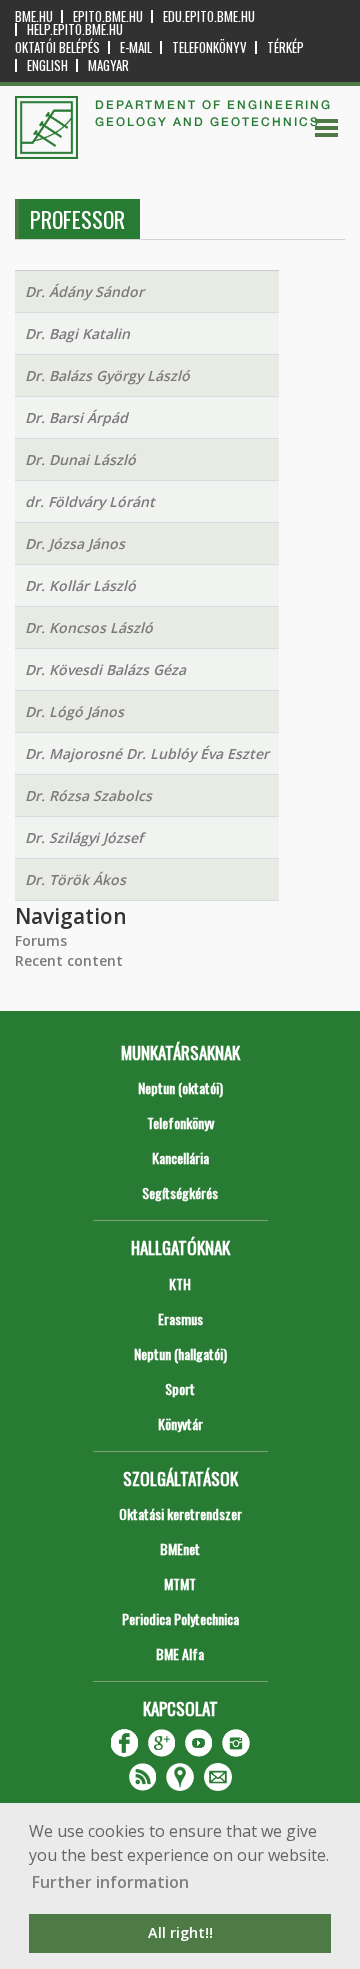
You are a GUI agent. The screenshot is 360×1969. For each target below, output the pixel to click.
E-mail (136, 47)
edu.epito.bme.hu (209, 16)
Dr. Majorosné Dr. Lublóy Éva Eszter (147, 753)
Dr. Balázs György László (107, 375)
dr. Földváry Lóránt (90, 501)
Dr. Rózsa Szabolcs (88, 795)
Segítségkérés (180, 1192)
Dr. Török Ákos (75, 879)
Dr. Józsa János (75, 543)
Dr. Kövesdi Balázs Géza (105, 669)
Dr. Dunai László (80, 459)
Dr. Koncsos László (89, 627)
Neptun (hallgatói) (180, 1353)
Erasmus (180, 1318)
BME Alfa (180, 1653)
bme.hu (34, 16)
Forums (41, 940)
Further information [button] (110, 1882)
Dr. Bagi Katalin (77, 333)
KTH (180, 1283)
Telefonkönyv (209, 47)
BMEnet (180, 1548)
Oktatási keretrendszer (180, 1513)
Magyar (108, 65)
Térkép (285, 47)
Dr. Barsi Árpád (76, 417)
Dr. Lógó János (74, 711)
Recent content (69, 960)
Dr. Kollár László (80, 585)
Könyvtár (180, 1423)
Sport (180, 1388)
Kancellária (180, 1157)
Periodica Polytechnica (180, 1618)
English (47, 65)
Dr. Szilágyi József (84, 837)
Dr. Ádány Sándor (84, 291)
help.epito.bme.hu (75, 29)
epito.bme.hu (108, 16)
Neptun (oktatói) (180, 1087)
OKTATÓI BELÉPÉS (57, 47)
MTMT (180, 1583)
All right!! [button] (180, 1932)
